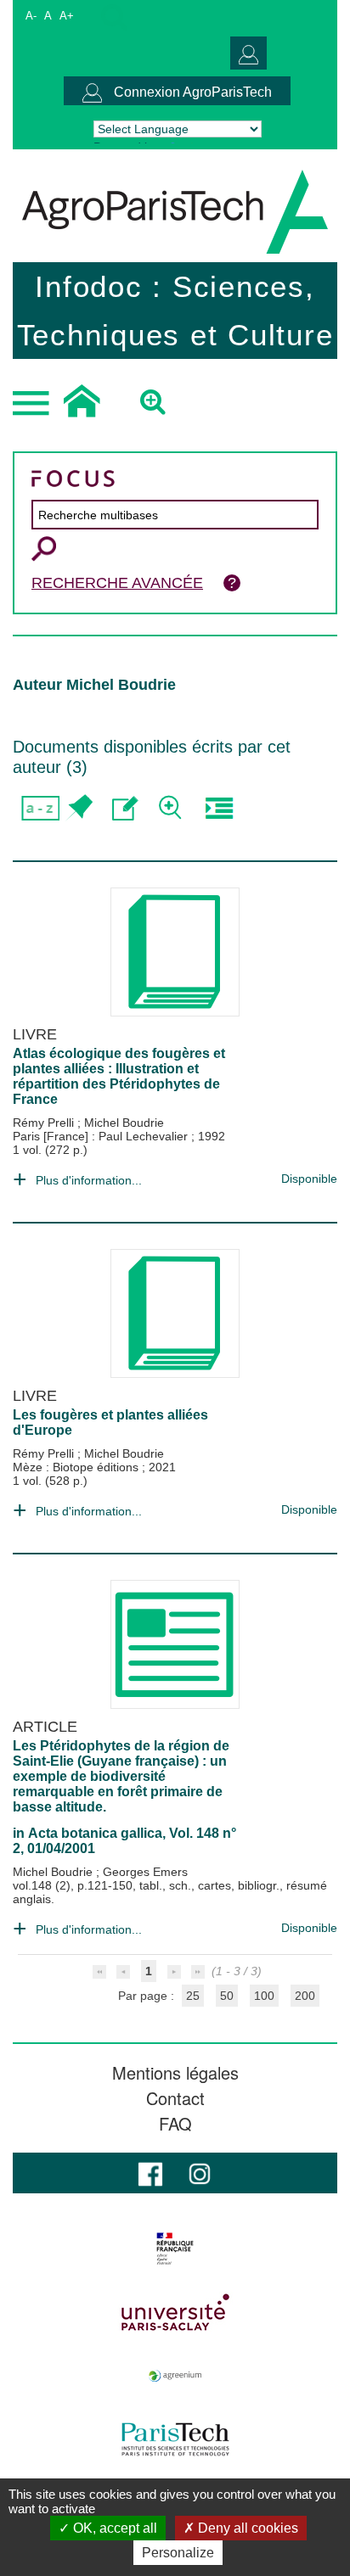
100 (264, 1996)
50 (227, 1996)
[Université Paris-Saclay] (175, 2312)
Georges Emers (145, 1872)
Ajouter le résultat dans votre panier (79, 808)
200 (305, 1996)
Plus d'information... (89, 1180)
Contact (175, 2098)
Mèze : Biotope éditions (77, 1467)
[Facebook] (150, 2173)
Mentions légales (175, 2073)
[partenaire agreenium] (175, 2376)
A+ (67, 16)
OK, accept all (113, 2528)
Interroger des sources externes (219, 808)
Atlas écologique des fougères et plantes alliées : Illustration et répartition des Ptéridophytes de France (119, 1076)
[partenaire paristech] (175, 2439)
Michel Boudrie (124, 1123)
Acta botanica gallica (95, 1833)
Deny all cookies (246, 2528)
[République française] (175, 2248)
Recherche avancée (117, 583)
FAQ (175, 2124)
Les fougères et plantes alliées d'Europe (110, 1422)
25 (193, 1996)
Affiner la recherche (172, 808)
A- (31, 16)
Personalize (178, 2553)
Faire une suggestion (125, 808)
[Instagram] (200, 2173)
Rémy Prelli (45, 1123)
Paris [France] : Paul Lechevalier (102, 1136)
